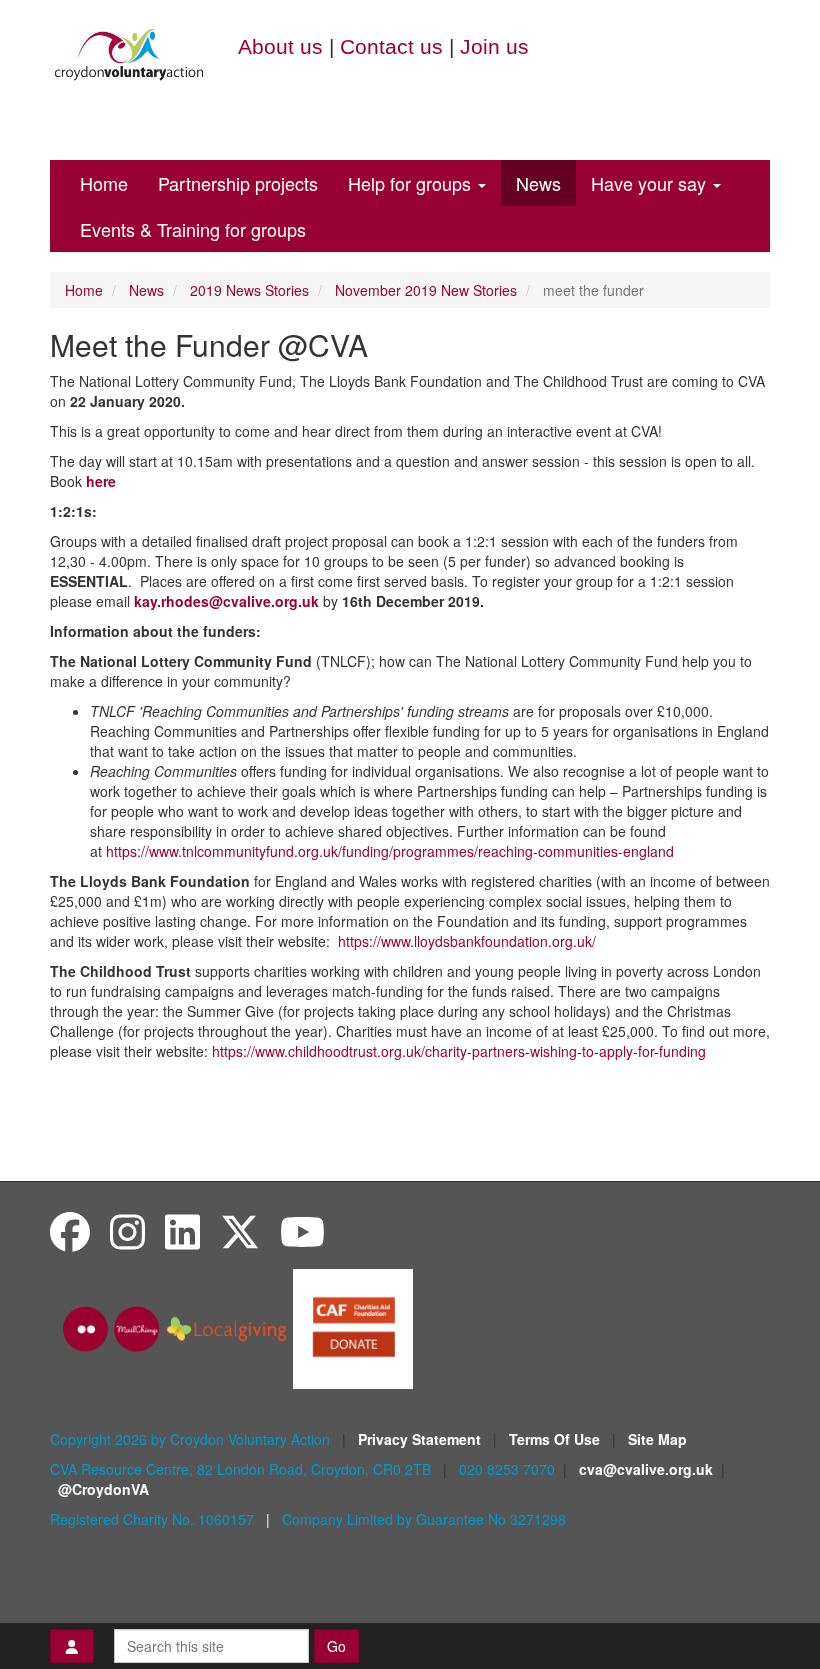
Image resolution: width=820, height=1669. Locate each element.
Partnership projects (238, 183)
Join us (494, 46)
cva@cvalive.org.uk (646, 1469)
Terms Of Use (556, 1439)
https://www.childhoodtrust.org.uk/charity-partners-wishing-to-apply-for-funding (459, 1051)
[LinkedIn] (182, 1230)
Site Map (657, 1439)
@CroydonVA (103, 1489)
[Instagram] (127, 1230)
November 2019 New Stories (426, 290)
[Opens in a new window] (353, 1327)
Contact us (391, 46)
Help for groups (412, 183)
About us (280, 46)
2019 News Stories (249, 290)
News (538, 183)
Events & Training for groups (193, 229)
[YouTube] (302, 1230)
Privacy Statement (421, 1439)
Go (336, 1646)
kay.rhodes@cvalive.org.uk (226, 601)
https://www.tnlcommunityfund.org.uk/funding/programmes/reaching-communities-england (390, 851)
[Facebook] (70, 1230)
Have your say (651, 183)
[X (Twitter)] (240, 1230)
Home (104, 183)
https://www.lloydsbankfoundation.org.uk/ (467, 941)
